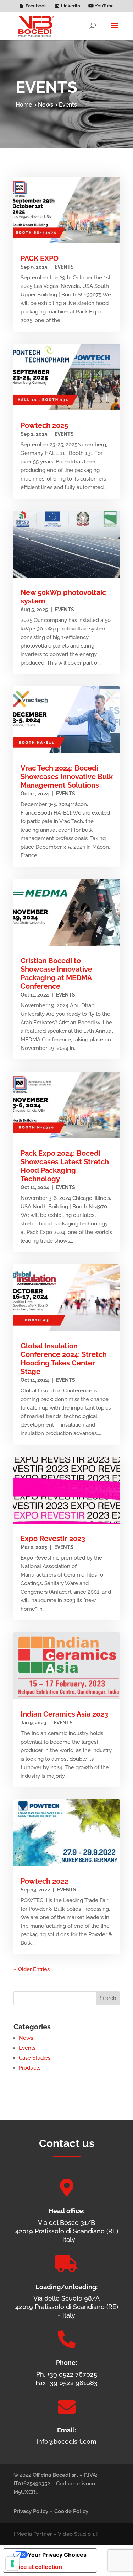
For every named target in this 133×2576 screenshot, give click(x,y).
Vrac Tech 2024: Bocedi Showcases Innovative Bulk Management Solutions (67, 777)
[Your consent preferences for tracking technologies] (12, 2564)
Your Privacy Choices (57, 2555)
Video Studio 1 (76, 2534)
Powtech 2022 (44, 1881)
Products (30, 2068)
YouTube (104, 6)
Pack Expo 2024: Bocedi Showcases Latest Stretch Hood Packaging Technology (65, 1166)
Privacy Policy (31, 2511)
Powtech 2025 (44, 425)
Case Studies (35, 2058)
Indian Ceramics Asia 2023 (64, 1714)
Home (24, 105)
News (46, 105)
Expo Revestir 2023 (53, 1539)
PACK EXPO (40, 258)
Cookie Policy (71, 2511)
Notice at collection (35, 2567)
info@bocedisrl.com (67, 2441)
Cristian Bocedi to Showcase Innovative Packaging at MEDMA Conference (56, 973)
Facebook (36, 6)
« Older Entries (32, 1969)
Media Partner (34, 2534)
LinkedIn (71, 6)
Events (64, 267)
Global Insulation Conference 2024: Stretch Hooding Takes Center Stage (64, 1359)
